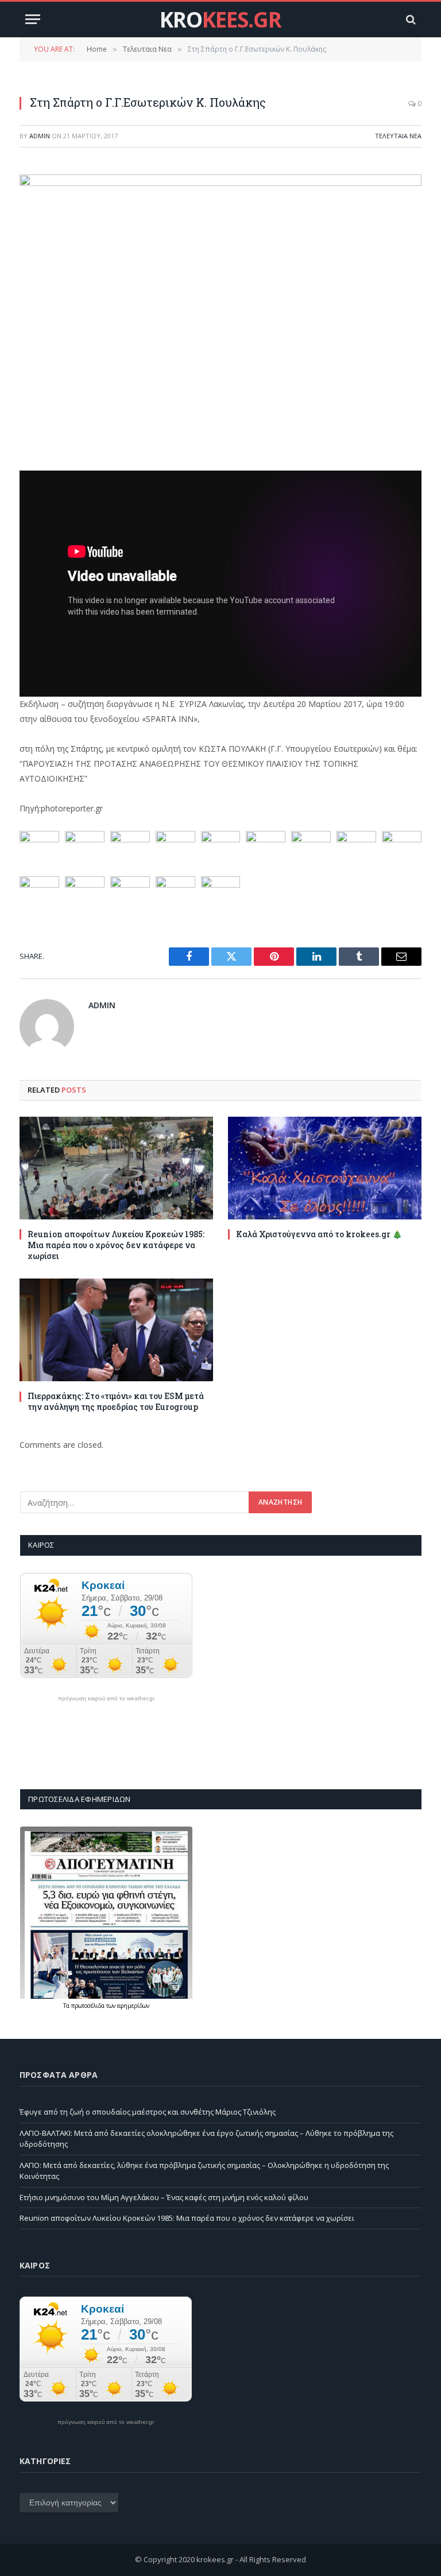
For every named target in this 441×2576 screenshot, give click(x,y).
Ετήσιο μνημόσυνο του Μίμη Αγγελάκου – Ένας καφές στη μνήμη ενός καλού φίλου (164, 2197)
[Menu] (33, 19)
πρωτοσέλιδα (89, 2006)
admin (40, 136)
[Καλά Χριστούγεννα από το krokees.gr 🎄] (325, 1168)
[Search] (410, 19)
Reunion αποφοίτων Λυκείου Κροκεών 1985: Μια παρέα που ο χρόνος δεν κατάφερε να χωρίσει (116, 1245)
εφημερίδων (133, 2006)
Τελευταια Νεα (398, 136)
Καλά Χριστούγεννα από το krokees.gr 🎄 (319, 1234)
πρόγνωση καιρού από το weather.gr (106, 1699)
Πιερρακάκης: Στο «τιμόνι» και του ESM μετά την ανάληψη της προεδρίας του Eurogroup (116, 1401)
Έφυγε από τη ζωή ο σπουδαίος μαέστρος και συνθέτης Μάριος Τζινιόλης (148, 2112)
